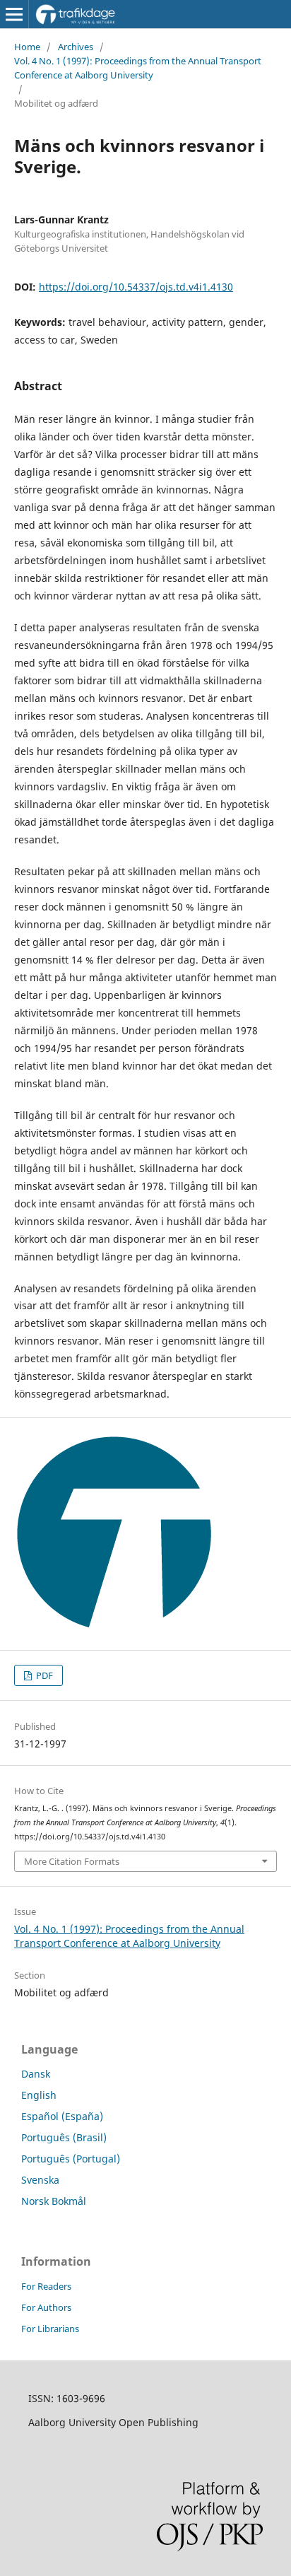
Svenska (40, 2180)
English (39, 2095)
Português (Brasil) (64, 2137)
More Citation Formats (72, 1861)
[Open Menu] (14, 14)
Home (27, 47)
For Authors (46, 2307)
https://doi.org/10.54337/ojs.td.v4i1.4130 (136, 287)
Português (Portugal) (71, 2159)
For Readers (46, 2286)
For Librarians (50, 2329)
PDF (43, 1675)
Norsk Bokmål (54, 2201)
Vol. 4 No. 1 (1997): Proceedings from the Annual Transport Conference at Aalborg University (138, 68)
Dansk (36, 2074)
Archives (76, 47)
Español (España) (62, 2116)
